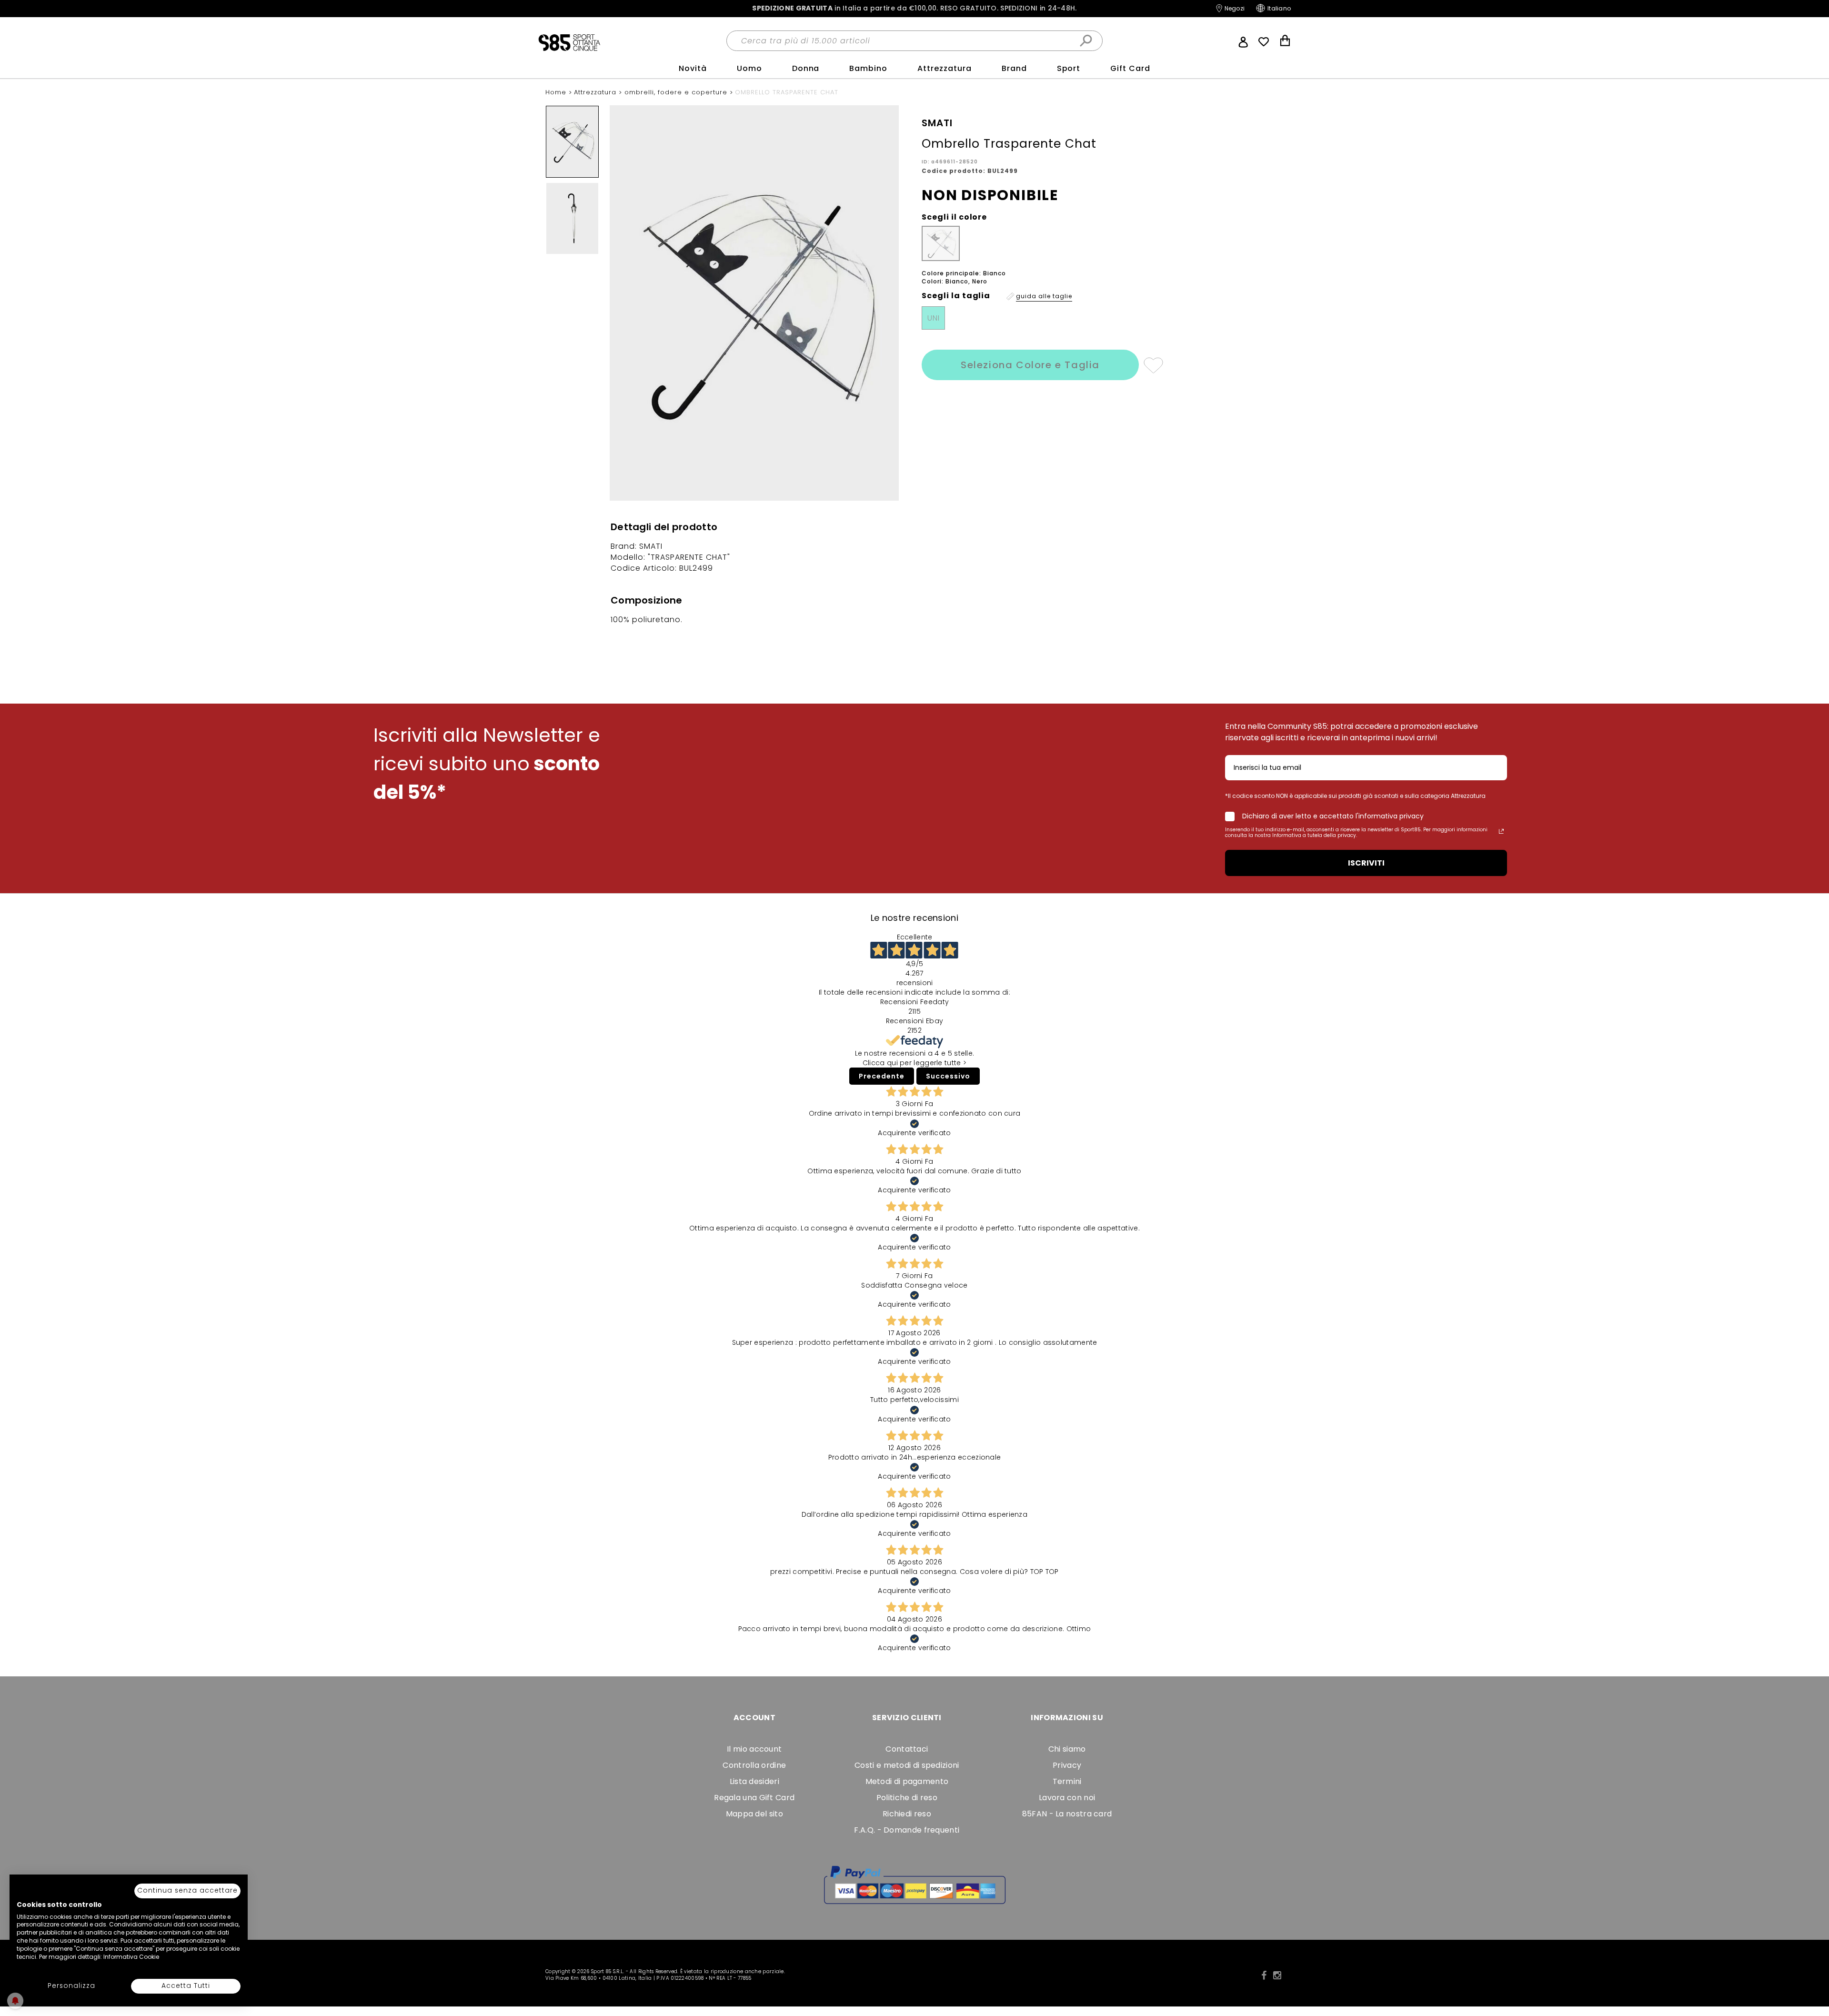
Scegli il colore (954, 217)
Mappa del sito (754, 1814)
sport (1069, 68)
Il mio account (754, 1749)
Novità (693, 68)
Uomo (749, 68)
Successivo (948, 1076)
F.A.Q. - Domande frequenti (907, 1830)
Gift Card (1130, 68)
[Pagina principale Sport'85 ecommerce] (569, 42)
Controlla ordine (754, 1765)
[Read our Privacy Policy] (1501, 831)
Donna (806, 68)
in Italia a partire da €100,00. (914, 8)
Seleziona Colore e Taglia (1030, 365)
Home (557, 92)
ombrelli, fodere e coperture (677, 92)
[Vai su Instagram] (1277, 1976)
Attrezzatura (945, 68)
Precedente (882, 1076)
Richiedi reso (907, 1814)
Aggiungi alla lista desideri (1153, 365)
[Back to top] (1812, 1966)
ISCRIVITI (1366, 863)
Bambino (868, 68)
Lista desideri (754, 1781)
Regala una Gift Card (754, 1798)
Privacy (1067, 1765)
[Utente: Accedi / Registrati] (1243, 41)
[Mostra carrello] (1285, 42)
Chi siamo (1067, 1749)
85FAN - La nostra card (1067, 1814)
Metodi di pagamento (907, 1781)
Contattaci (907, 1749)
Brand (1014, 68)
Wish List (1264, 42)
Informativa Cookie (131, 1957)
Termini (1067, 1781)
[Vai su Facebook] (1264, 1976)
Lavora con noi (1067, 1798)
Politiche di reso (907, 1798)
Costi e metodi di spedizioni (907, 1765)
